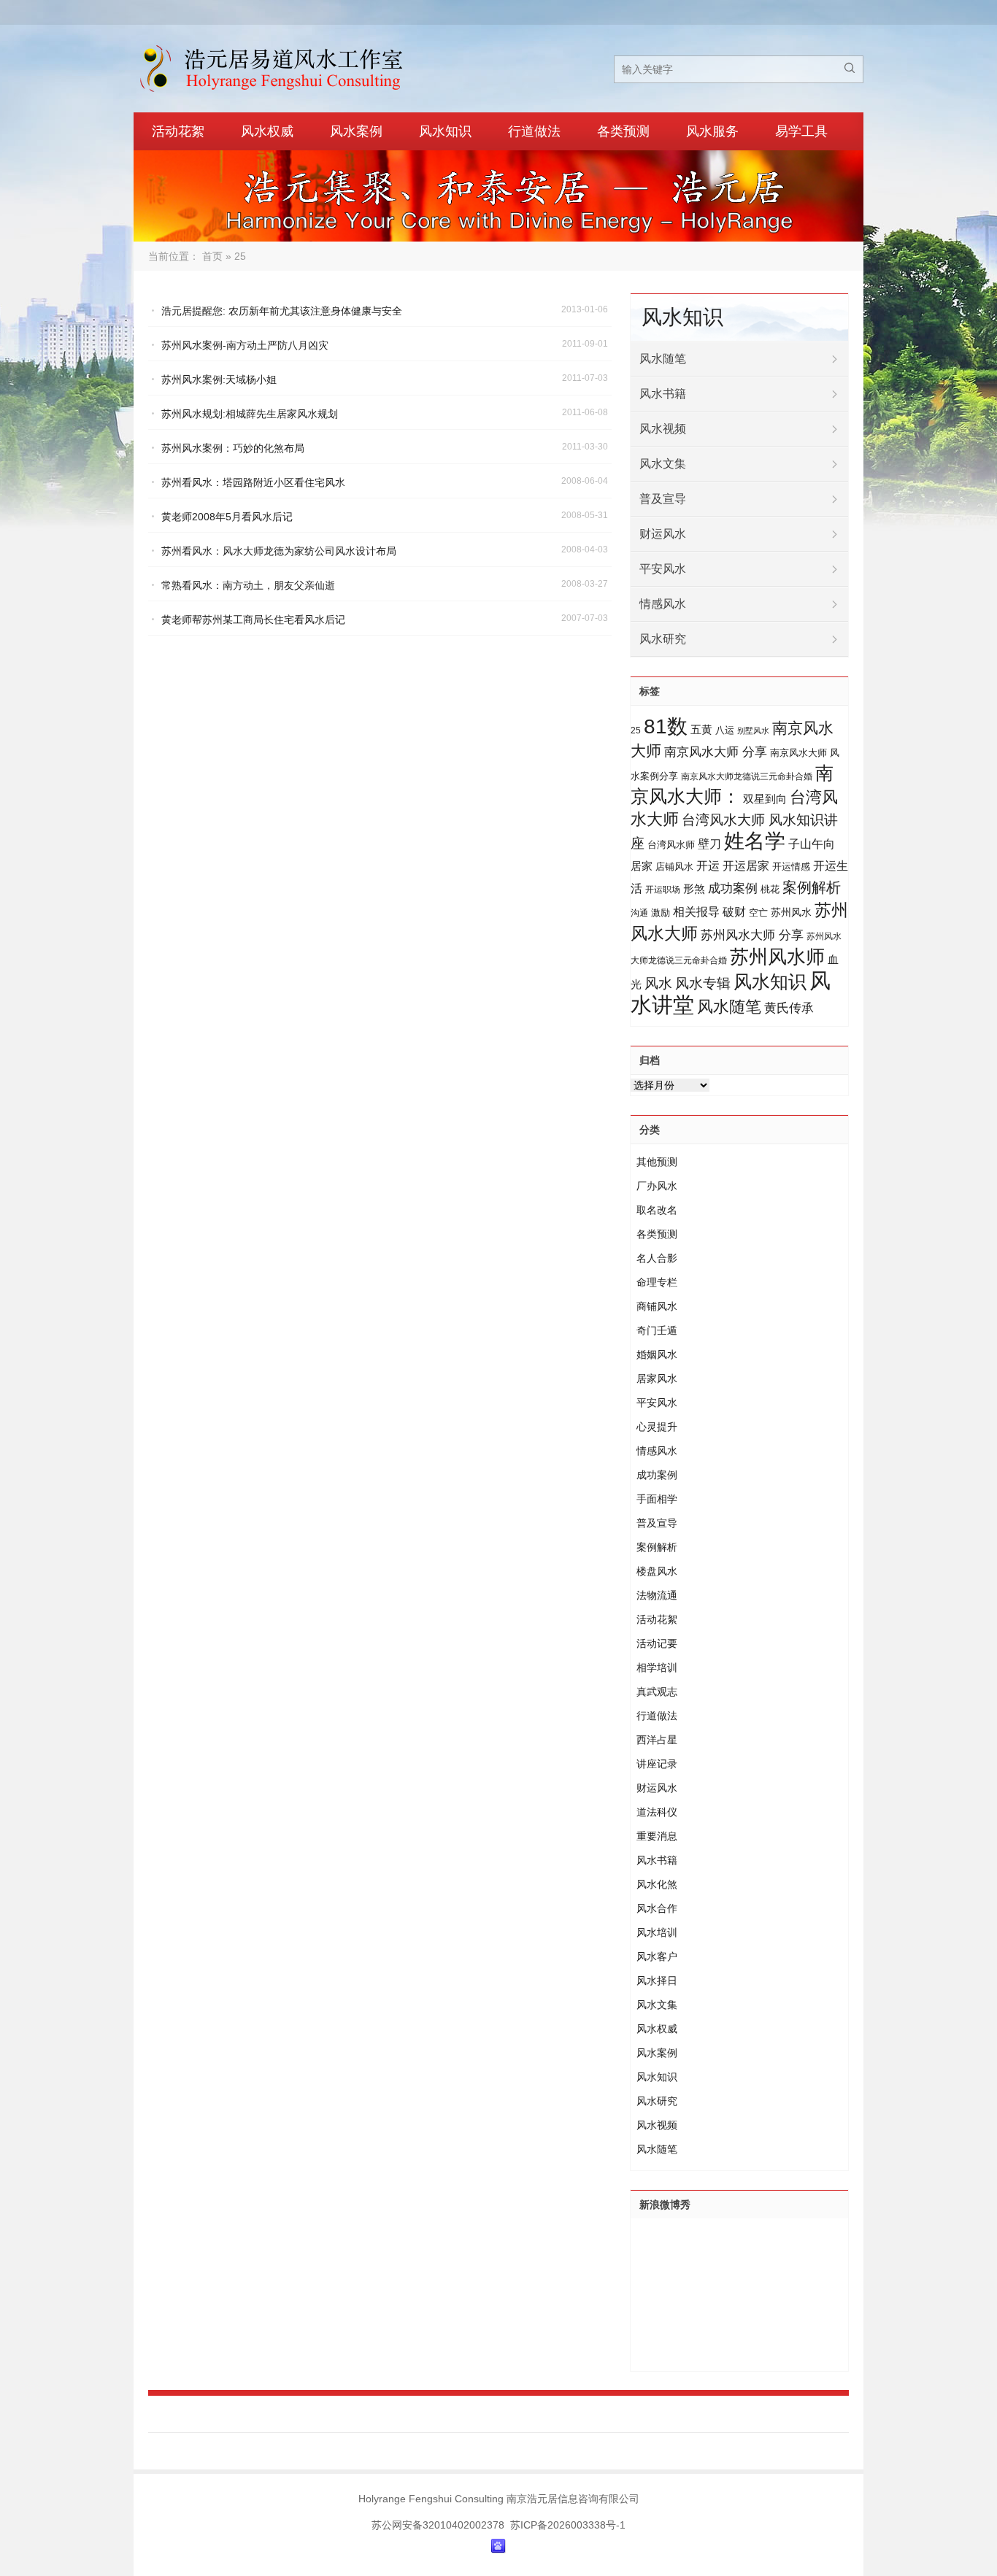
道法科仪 (657, 1812)
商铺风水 (657, 1306)
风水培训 (657, 1932)
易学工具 (801, 131)
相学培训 (657, 1667)
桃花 (770, 889)
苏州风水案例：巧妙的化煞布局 (233, 448)
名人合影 (657, 1258)
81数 (666, 726)
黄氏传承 (789, 1008)
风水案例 (356, 131)
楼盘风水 (657, 1571)
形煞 (694, 888)
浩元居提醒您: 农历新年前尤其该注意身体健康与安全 (282, 311)
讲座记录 (657, 1764)
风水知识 (445, 131)
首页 (212, 256)
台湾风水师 (671, 845)
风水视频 (663, 429)
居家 (642, 866)
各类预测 (623, 131)
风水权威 (267, 131)
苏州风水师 (777, 957)
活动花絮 (178, 131)
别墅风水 (753, 730)
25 (636, 730)
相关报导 (696, 911)
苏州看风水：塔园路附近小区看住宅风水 (253, 482)
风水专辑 (703, 983)
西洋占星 (657, 1740)
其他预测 (657, 1162)
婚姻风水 (657, 1354)
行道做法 (534, 131)
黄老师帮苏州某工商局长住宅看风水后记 (253, 620)
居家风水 (657, 1378)
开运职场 (663, 890)
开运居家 (746, 866)
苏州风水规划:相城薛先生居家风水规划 (250, 414)
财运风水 (663, 534)
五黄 (701, 729)
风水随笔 (663, 359)
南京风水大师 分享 (716, 752)
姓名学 (755, 841)
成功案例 (733, 888)
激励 (661, 913)
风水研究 (663, 639)
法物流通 (657, 1595)
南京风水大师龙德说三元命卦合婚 (747, 776)
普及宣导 (663, 499)
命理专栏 (657, 1282)
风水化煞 (657, 1884)
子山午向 (812, 844)
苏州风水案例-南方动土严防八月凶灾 (245, 345)
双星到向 (765, 799)
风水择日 (657, 1981)
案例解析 (812, 887)
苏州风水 (791, 912)
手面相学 (657, 1499)
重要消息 (657, 1836)
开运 (708, 865)
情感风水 (663, 604)
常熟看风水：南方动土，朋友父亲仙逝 (248, 585)
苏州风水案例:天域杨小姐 (219, 379)
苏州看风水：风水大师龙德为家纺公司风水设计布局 (279, 551)
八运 (725, 730)
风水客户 (657, 1956)
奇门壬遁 (657, 1330)
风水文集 (663, 464)
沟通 (639, 913)
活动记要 (657, 1643)
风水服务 (712, 131)
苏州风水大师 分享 (752, 935)
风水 (658, 983)
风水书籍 (663, 394)
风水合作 (657, 1908)
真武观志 (657, 1692)
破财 (734, 912)
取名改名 (657, 1210)
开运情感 (791, 867)
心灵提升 (657, 1427)
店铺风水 (674, 867)
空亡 (758, 913)
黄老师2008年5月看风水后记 (227, 517)
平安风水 (663, 569)
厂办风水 (657, 1186)
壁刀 (709, 844)
